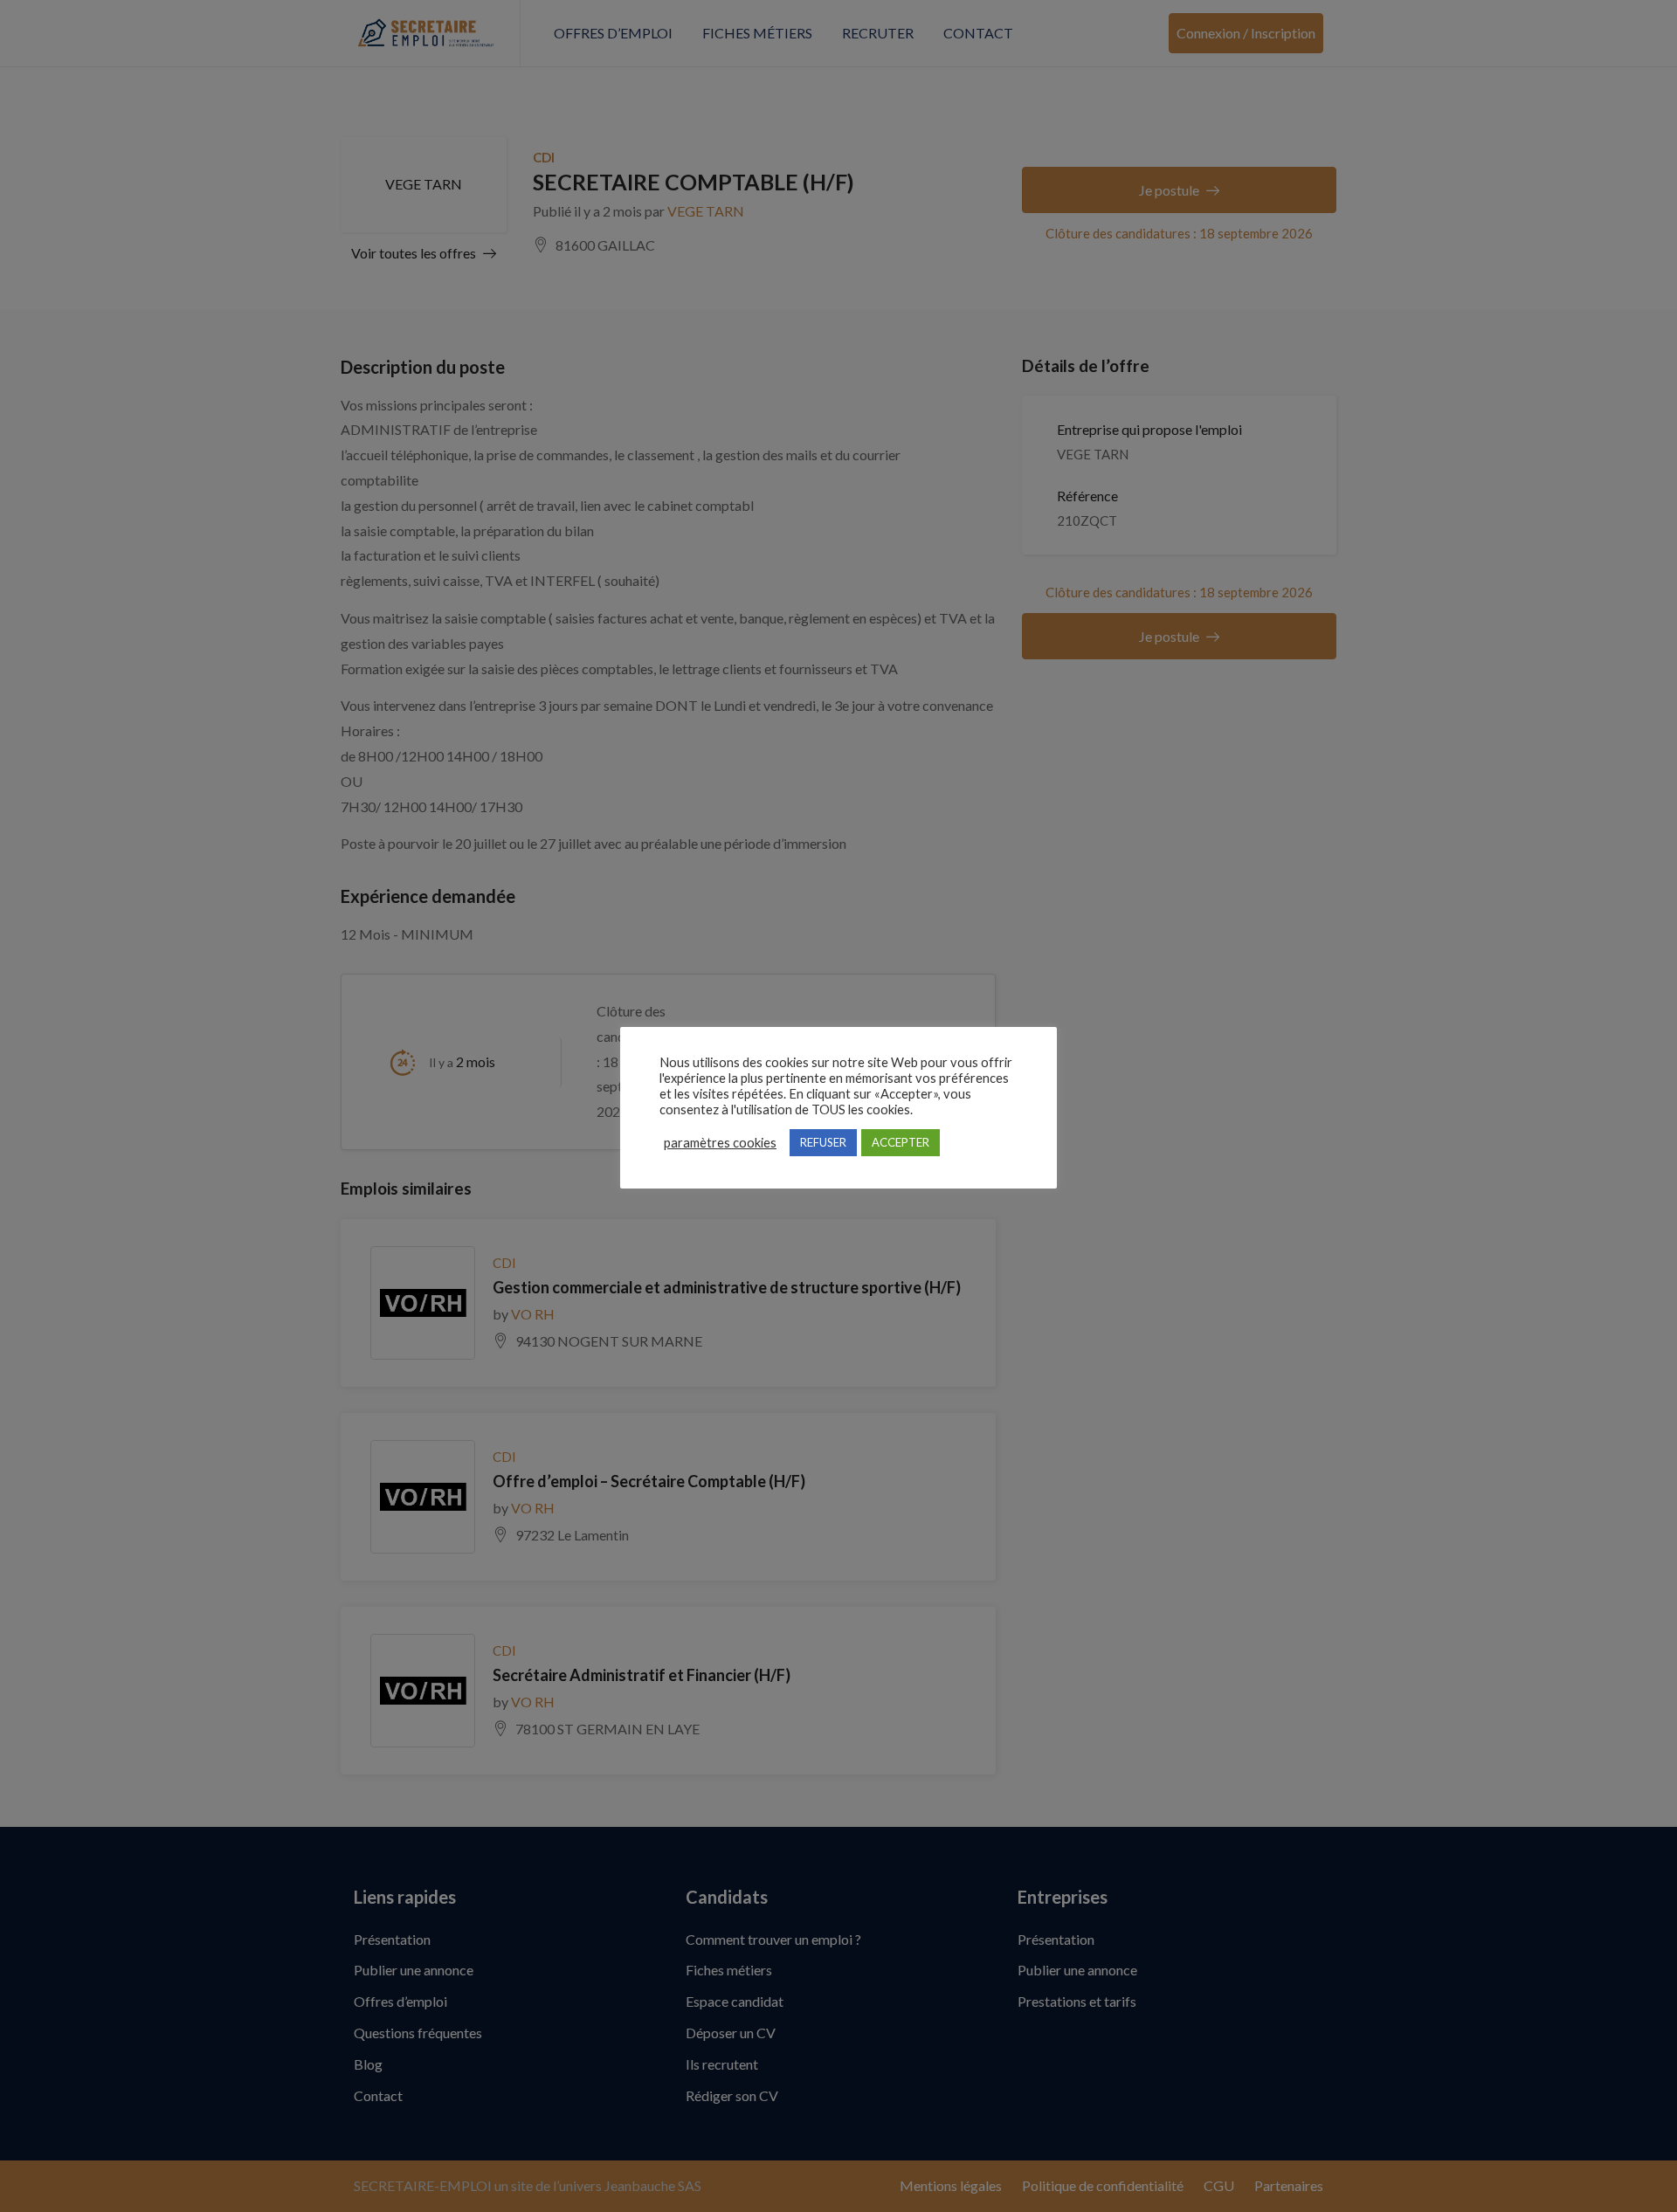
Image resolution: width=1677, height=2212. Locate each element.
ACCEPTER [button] (901, 1142)
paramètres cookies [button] (720, 1143)
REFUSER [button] (823, 1142)
